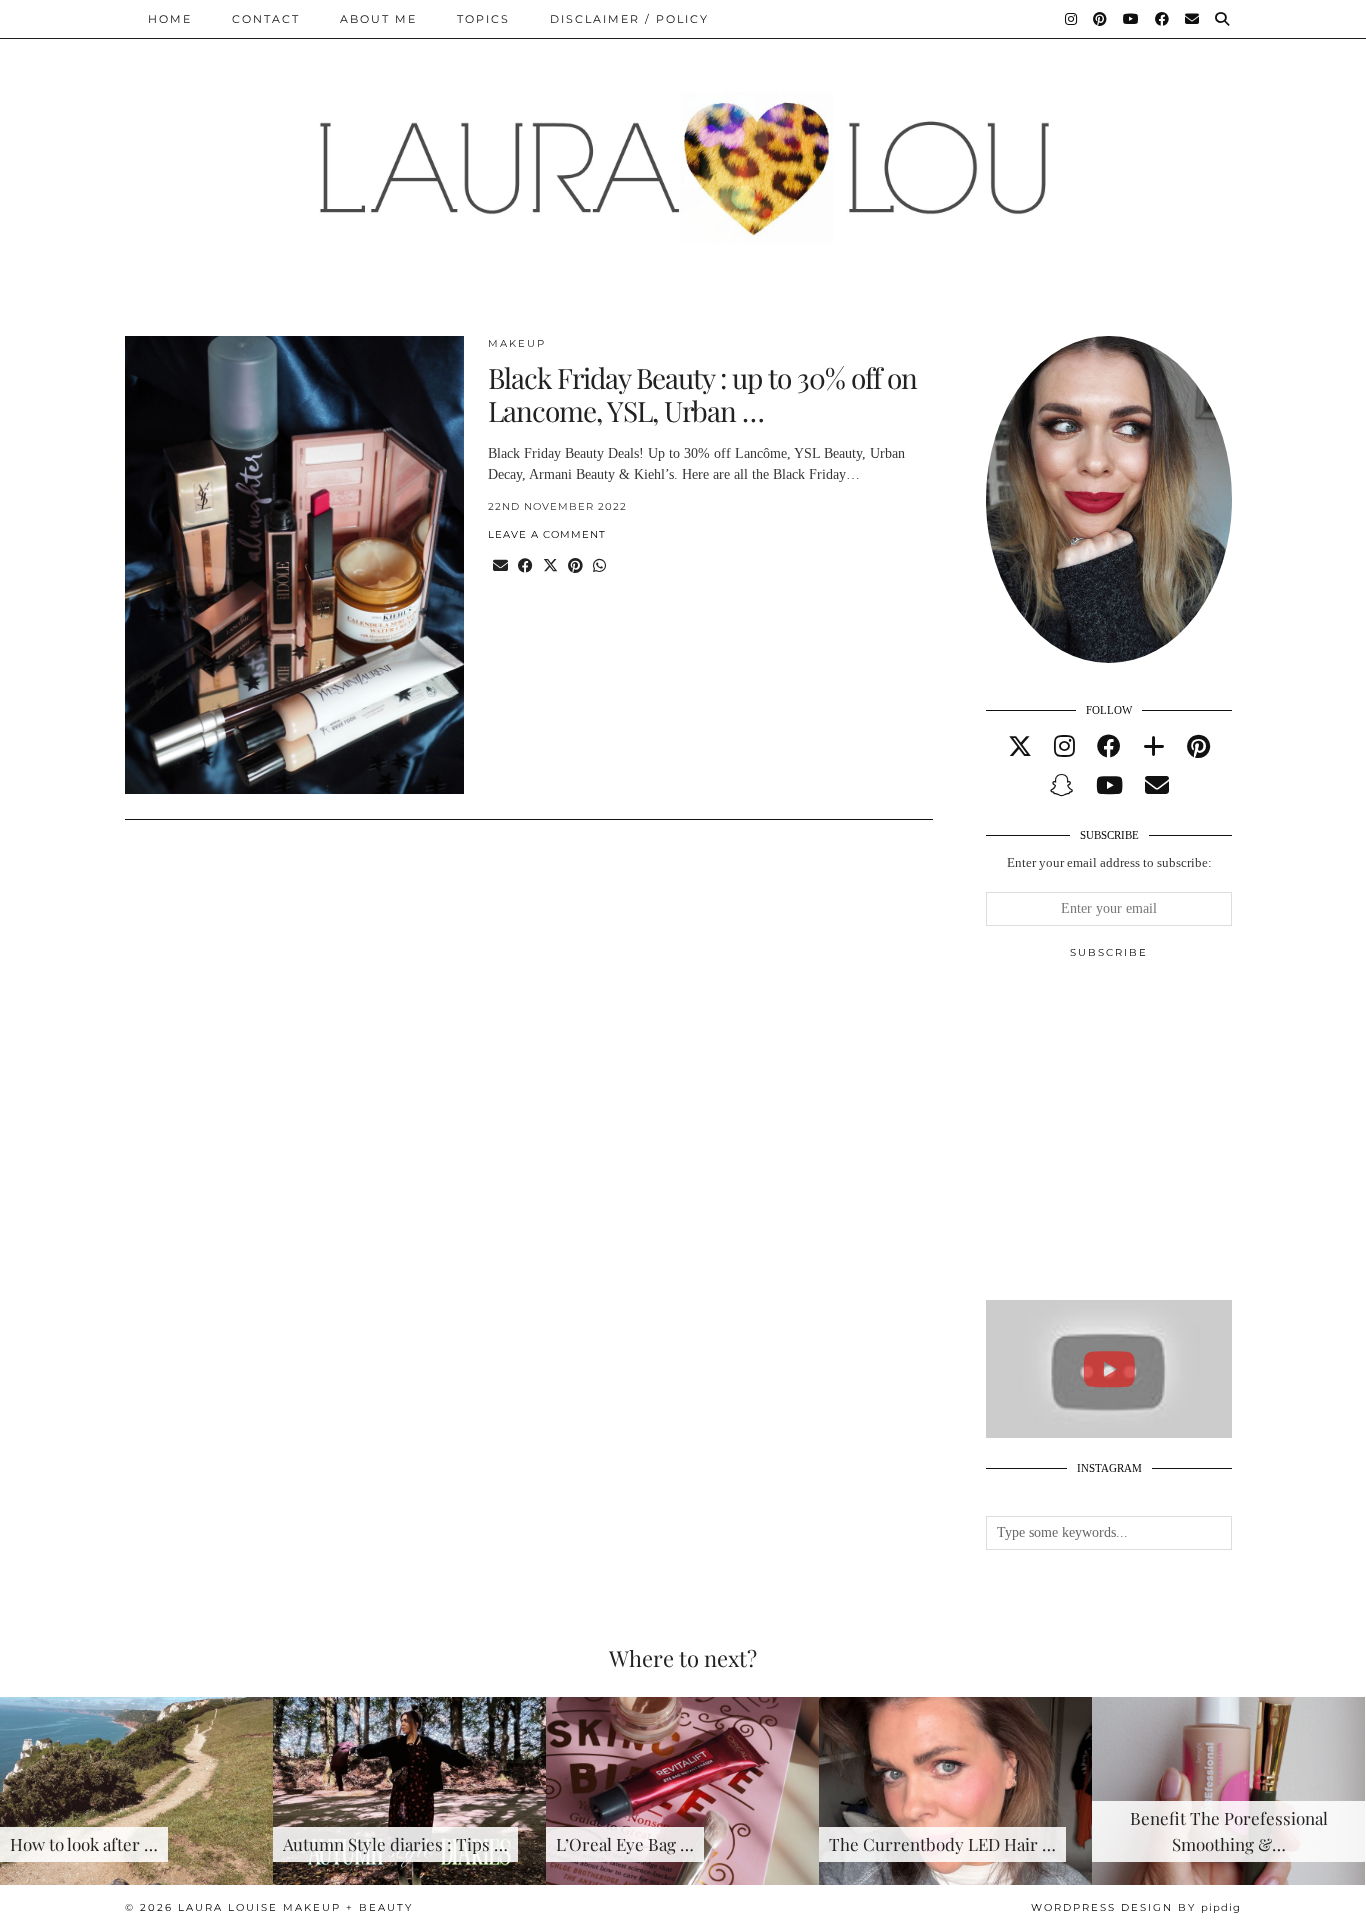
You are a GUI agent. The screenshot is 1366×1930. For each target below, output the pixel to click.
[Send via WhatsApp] (599, 566)
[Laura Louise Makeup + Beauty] (683, 153)
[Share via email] (500, 566)
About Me (378, 19)
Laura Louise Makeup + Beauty (295, 1907)
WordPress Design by (1136, 1907)
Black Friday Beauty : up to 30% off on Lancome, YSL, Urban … (702, 394)
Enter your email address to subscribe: (1109, 862)
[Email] (1193, 19)
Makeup (517, 343)
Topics (483, 19)
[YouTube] (1132, 19)
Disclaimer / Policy (629, 19)
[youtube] (1109, 786)
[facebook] (1109, 747)
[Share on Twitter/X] (550, 566)
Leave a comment (547, 534)
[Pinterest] (1101, 19)
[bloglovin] (1154, 747)
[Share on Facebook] (525, 566)
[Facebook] (1163, 19)
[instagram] (1064, 747)
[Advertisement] (1136, 1138)
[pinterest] (1198, 747)
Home (170, 19)
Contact (266, 19)
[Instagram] (1072, 19)
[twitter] (1020, 747)
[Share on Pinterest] (575, 566)
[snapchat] (1062, 786)
